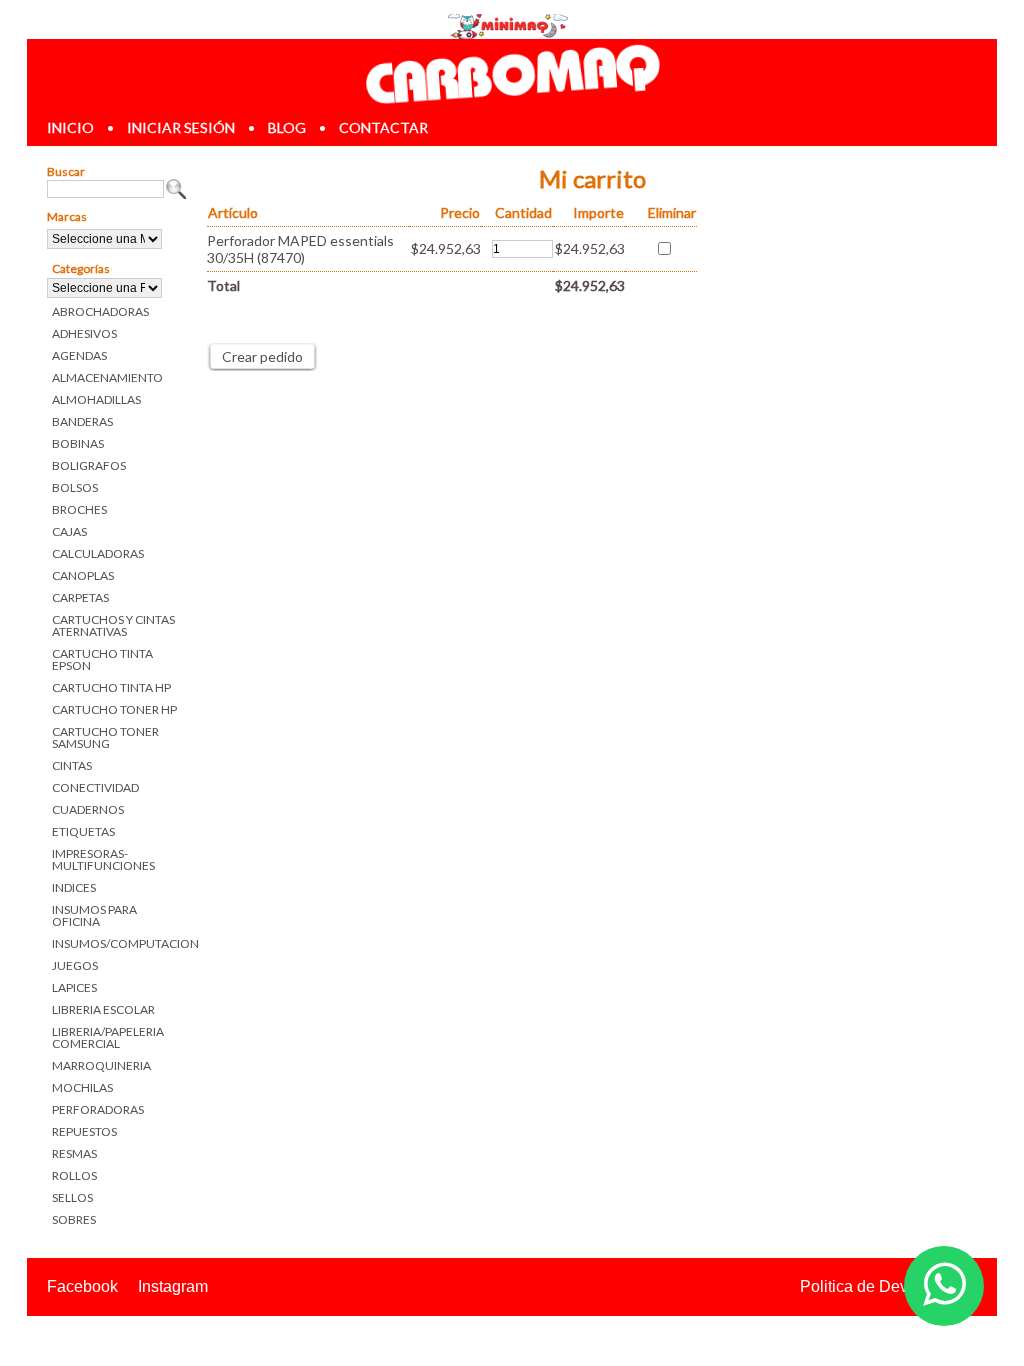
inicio (70, 127)
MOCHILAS (82, 1087)
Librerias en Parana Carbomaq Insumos (512, 73)
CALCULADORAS (98, 553)
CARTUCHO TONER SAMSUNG (105, 737)
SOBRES (74, 1219)
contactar (383, 127)
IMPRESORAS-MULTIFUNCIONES (103, 859)
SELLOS (72, 1197)
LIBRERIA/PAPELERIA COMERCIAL (108, 1037)
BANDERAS (82, 421)
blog (287, 127)
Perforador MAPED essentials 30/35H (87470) (300, 249)
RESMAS (74, 1153)
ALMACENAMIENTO (107, 377)
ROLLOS (74, 1175)
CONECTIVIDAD (95, 787)
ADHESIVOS (84, 333)
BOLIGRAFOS (89, 465)
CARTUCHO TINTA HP (111, 687)
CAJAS (69, 531)
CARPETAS (80, 597)
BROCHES (79, 509)
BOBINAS (78, 443)
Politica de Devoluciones (888, 1286)
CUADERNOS (88, 809)
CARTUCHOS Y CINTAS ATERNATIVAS (113, 625)
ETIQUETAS (83, 831)
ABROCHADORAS (100, 311)
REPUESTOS (84, 1131)
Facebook (82, 1286)
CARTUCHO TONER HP (114, 709)
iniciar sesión (181, 127)
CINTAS (72, 765)
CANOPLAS (83, 575)
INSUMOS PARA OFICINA (94, 915)
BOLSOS (75, 487)
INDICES (74, 887)
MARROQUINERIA (101, 1065)
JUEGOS (75, 965)
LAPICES (74, 987)
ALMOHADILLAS (96, 399)
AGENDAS (79, 355)
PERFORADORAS (98, 1109)
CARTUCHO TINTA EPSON (102, 659)
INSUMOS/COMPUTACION (119, 943)
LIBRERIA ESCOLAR (103, 1009)
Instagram (173, 1286)
